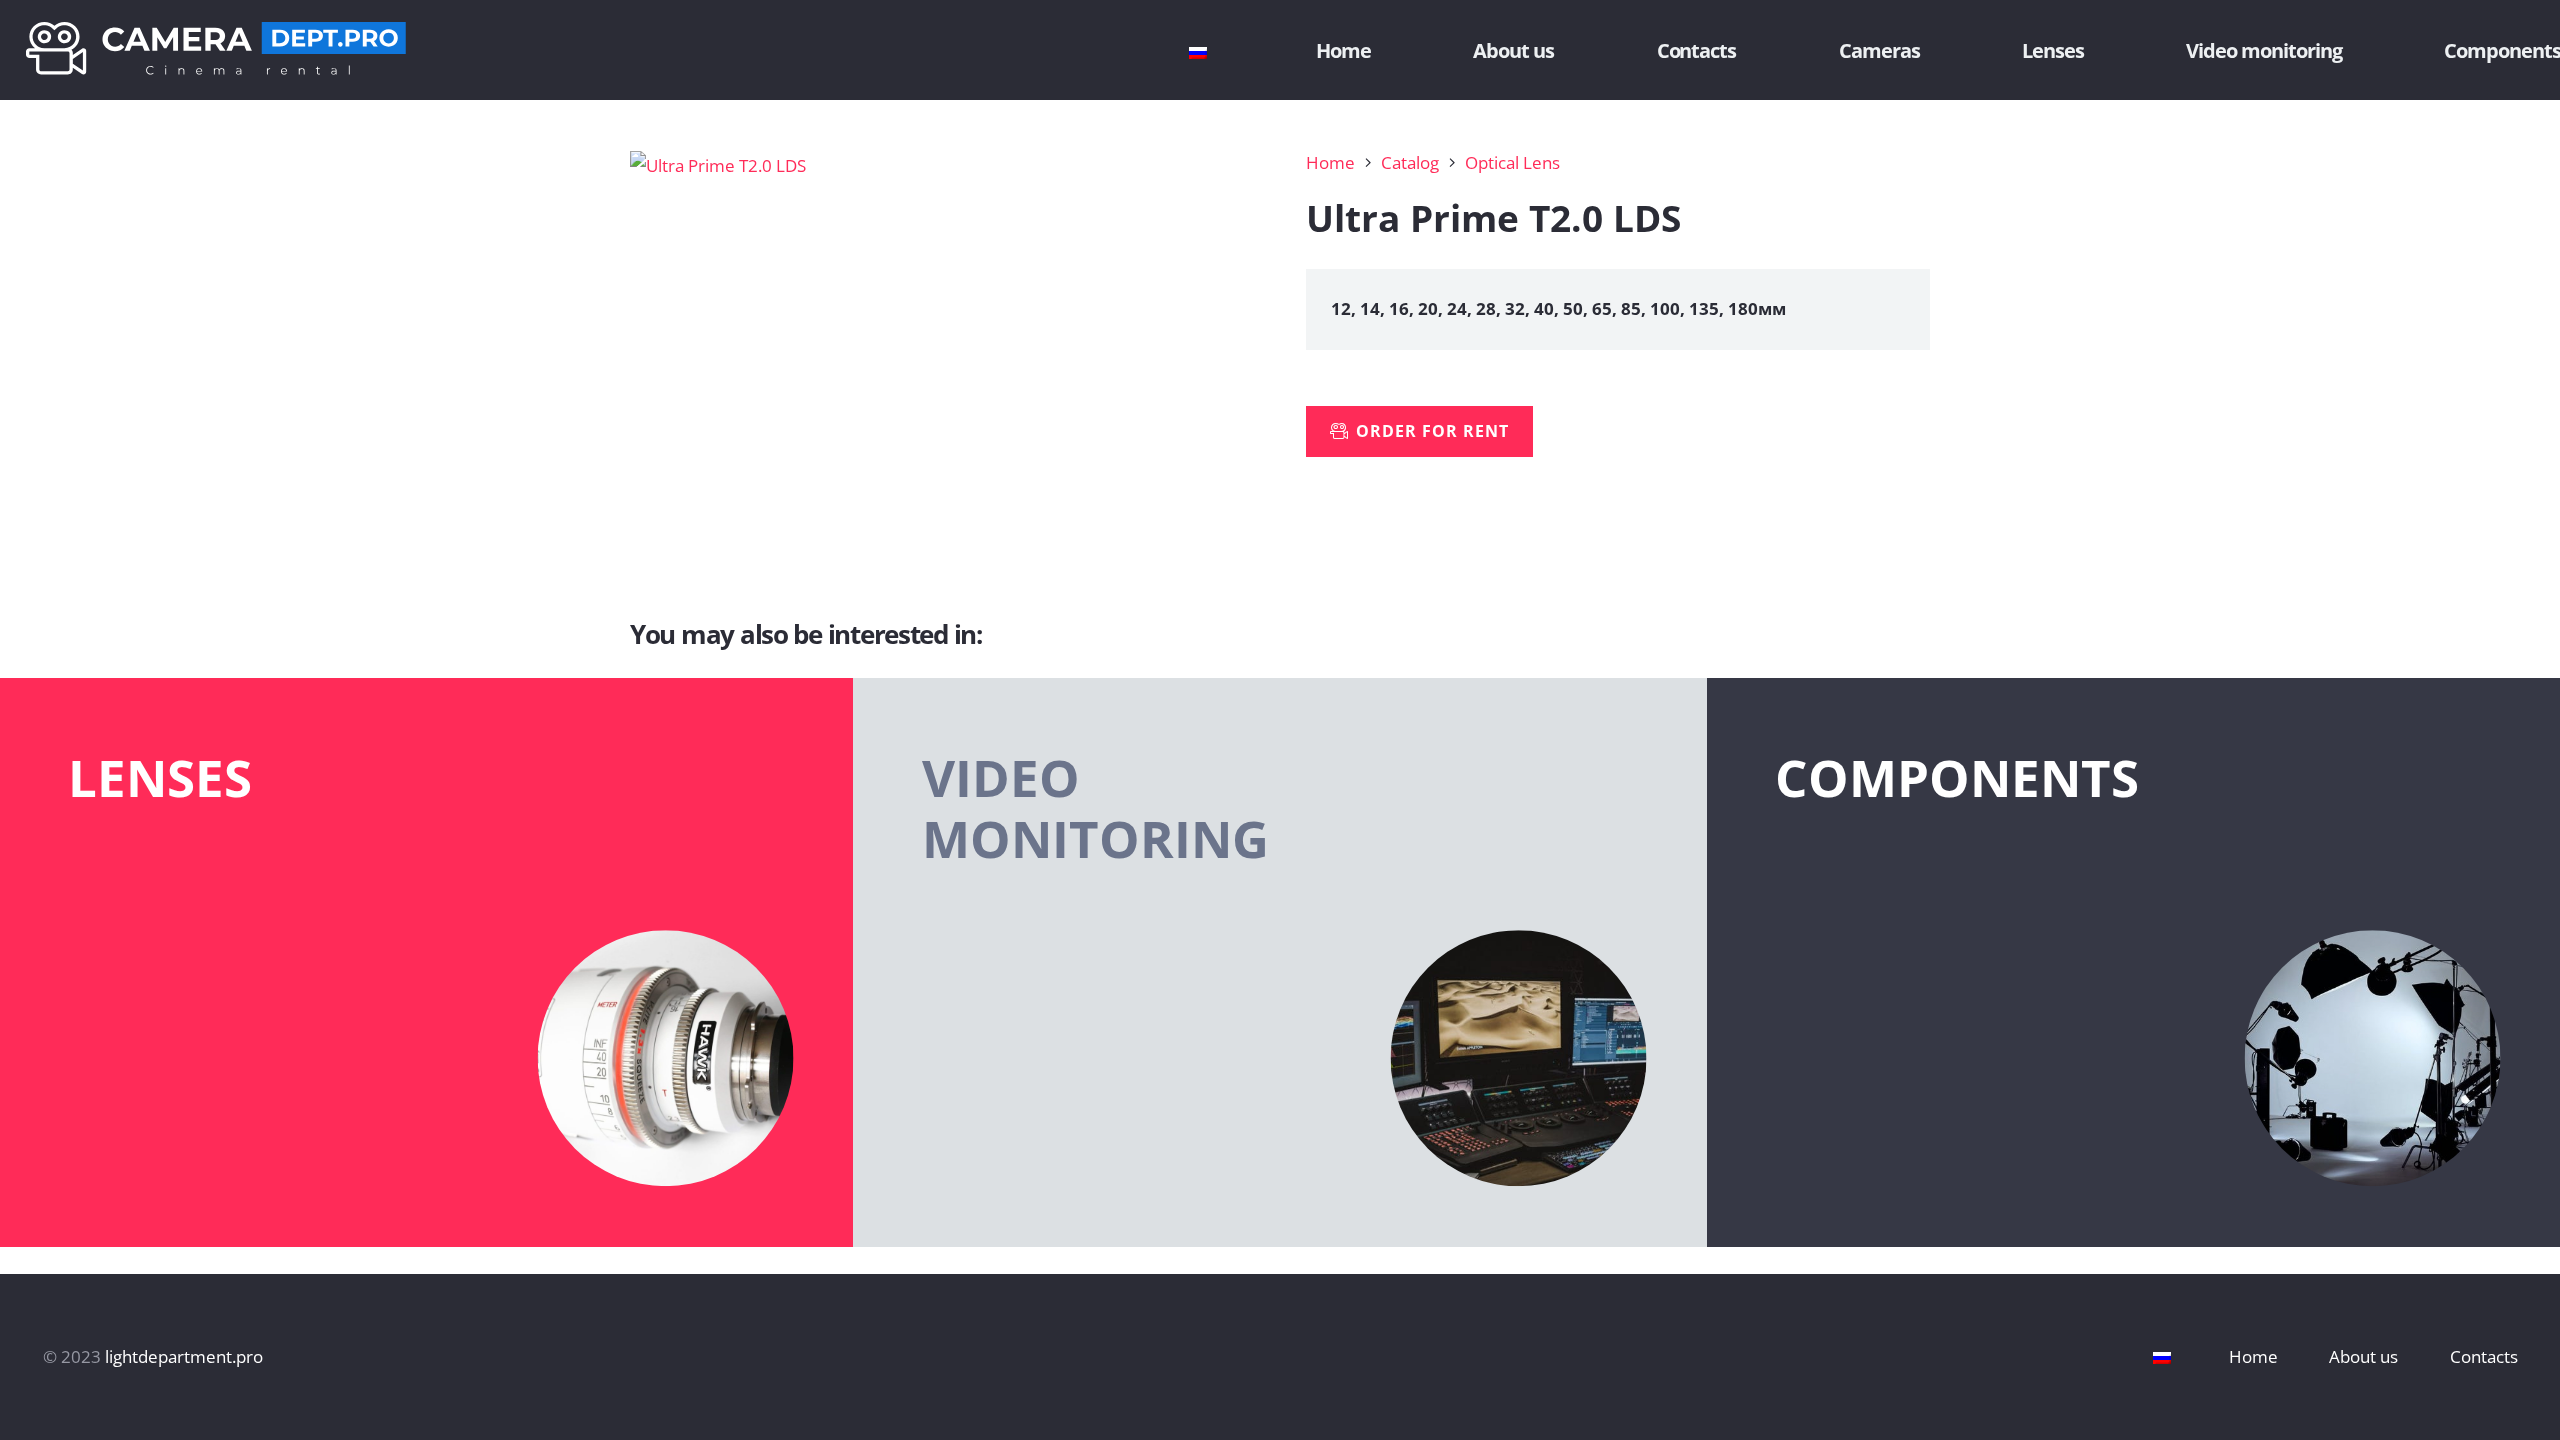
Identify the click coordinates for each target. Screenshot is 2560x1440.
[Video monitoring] (1279, 962)
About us (2363, 1356)
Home (1330, 162)
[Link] (216, 50)
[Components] (2133, 962)
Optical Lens (1512, 162)
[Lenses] (426, 962)
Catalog (1410, 162)
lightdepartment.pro (184, 1356)
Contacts (2484, 1356)
